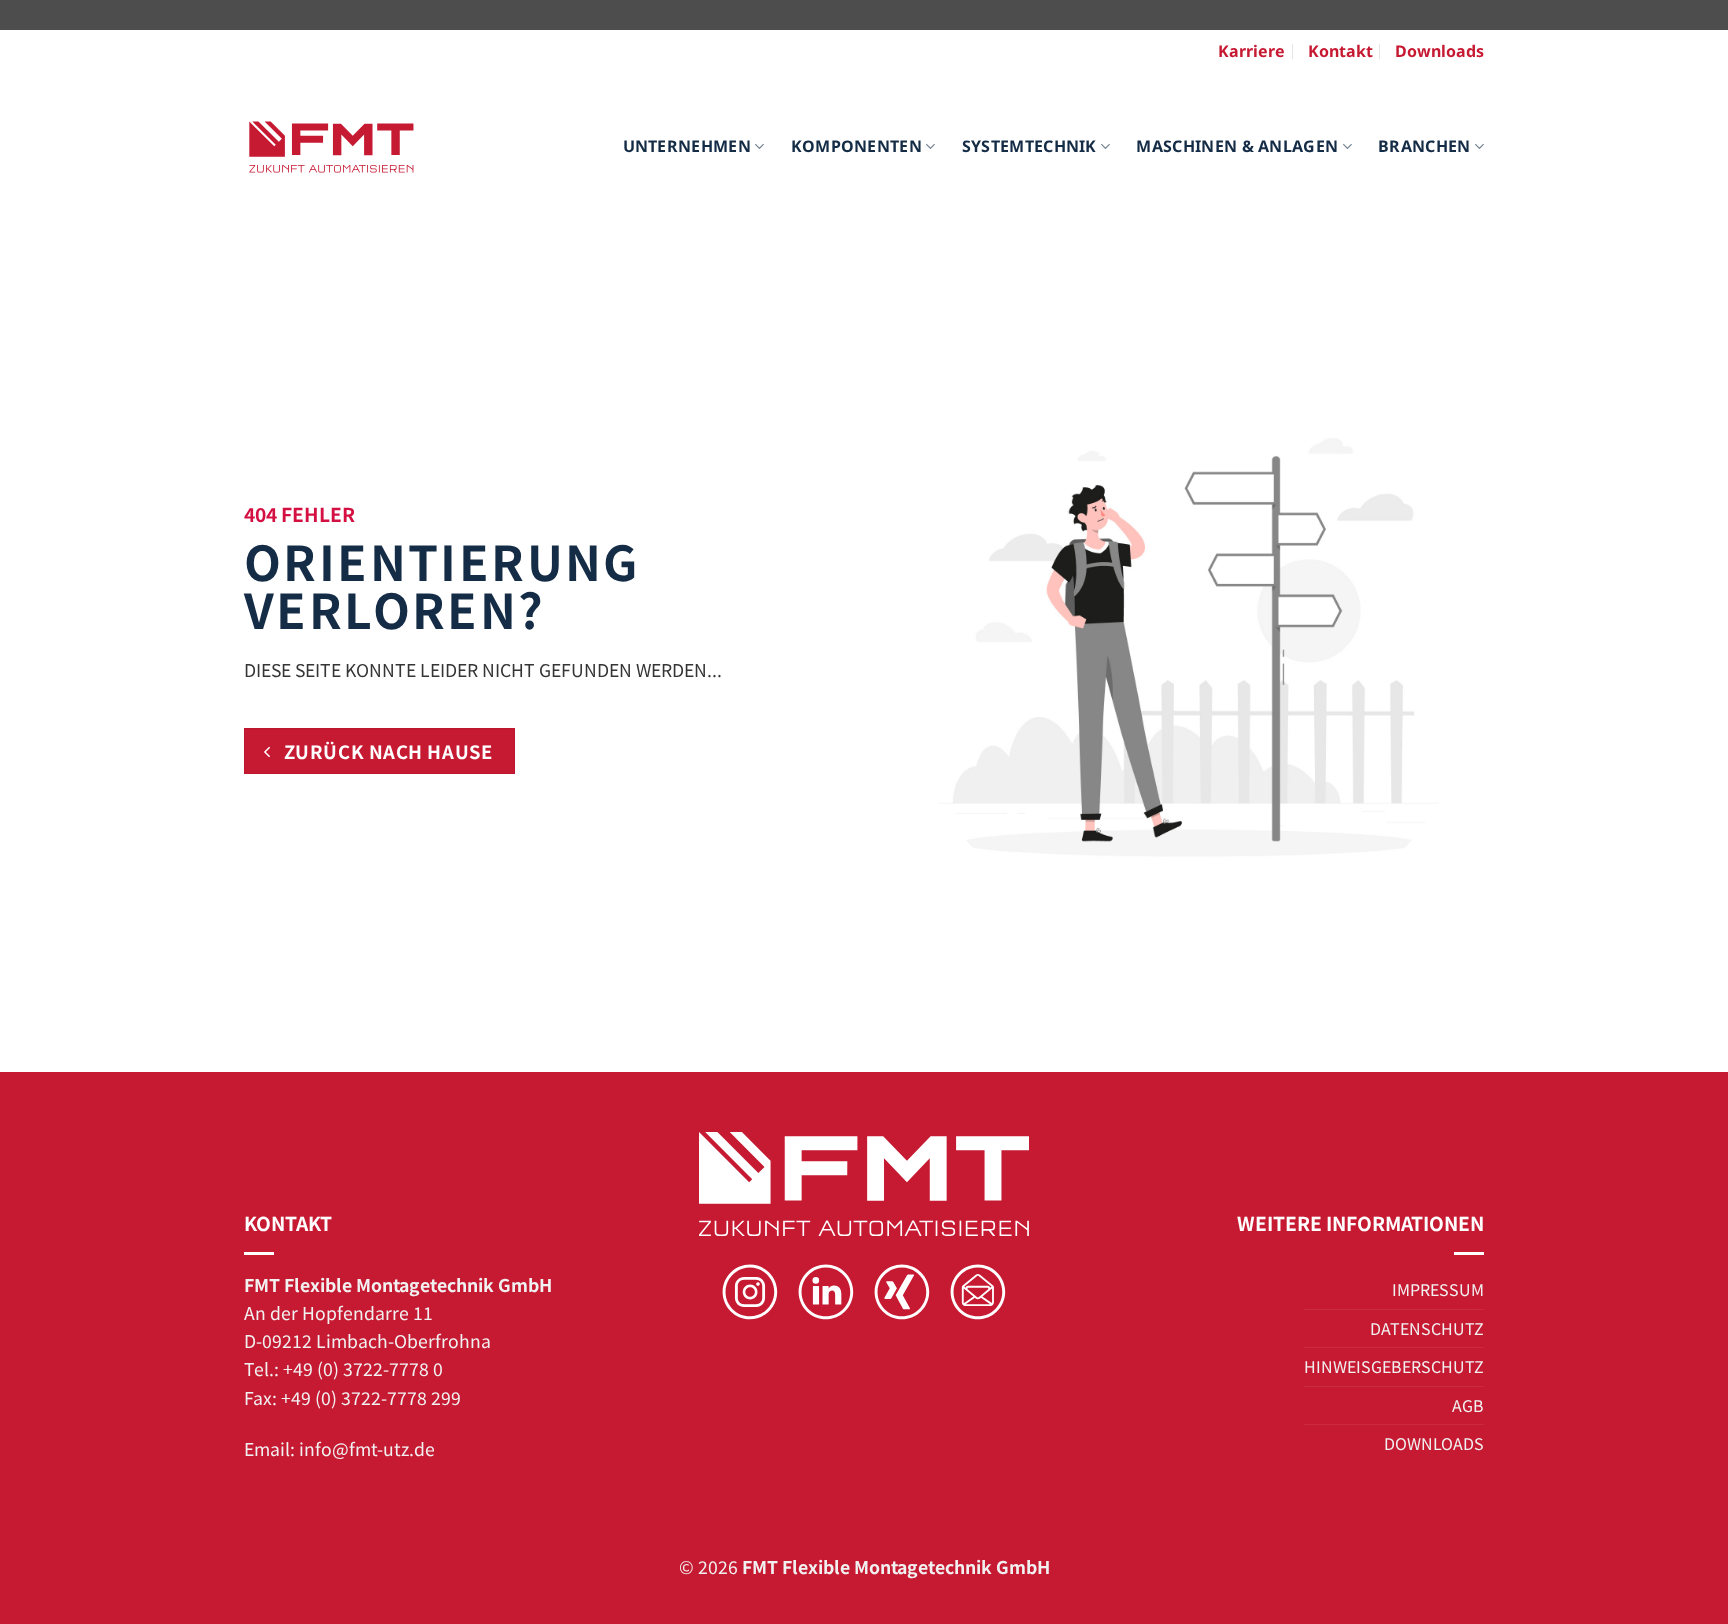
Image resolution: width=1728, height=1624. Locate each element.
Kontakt (1340, 51)
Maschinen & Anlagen (1237, 146)
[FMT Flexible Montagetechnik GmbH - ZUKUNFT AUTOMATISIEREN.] (331, 147)
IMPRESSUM (1438, 1289)
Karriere (1251, 51)
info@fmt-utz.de (367, 1448)
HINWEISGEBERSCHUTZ (1394, 1366)
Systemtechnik (1029, 146)
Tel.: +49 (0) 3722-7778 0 (343, 1368)
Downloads (1439, 51)
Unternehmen (687, 146)
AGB (1468, 1405)
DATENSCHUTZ (1427, 1328)
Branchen (1424, 146)
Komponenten (857, 146)
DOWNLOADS (1434, 1443)
